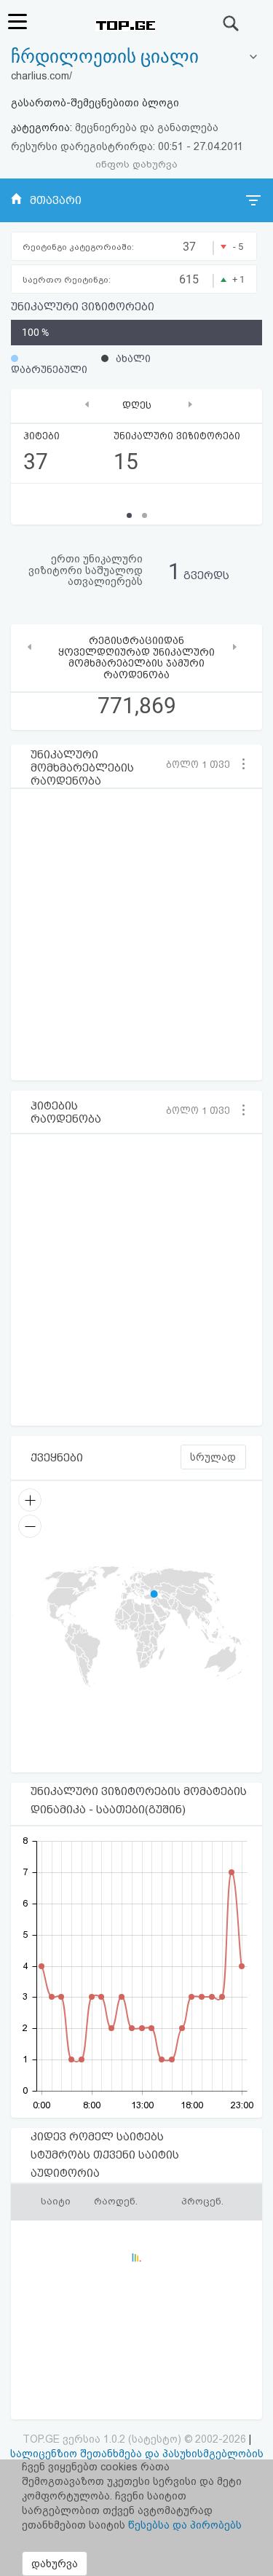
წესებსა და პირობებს (185, 2525)
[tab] (136, 57)
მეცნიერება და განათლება (147, 127)
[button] (203, 764)
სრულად (213, 1457)
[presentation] (87, 404)
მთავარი (56, 200)
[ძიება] (232, 23)
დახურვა (55, 2564)
